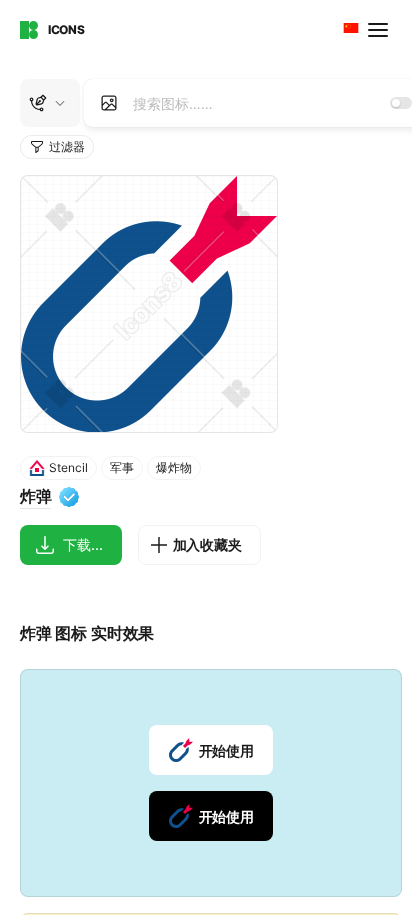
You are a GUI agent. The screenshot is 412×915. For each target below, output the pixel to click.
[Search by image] (109, 103)
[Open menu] (380, 30)
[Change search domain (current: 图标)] (50, 103)
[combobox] (349, 30)
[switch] (401, 103)
